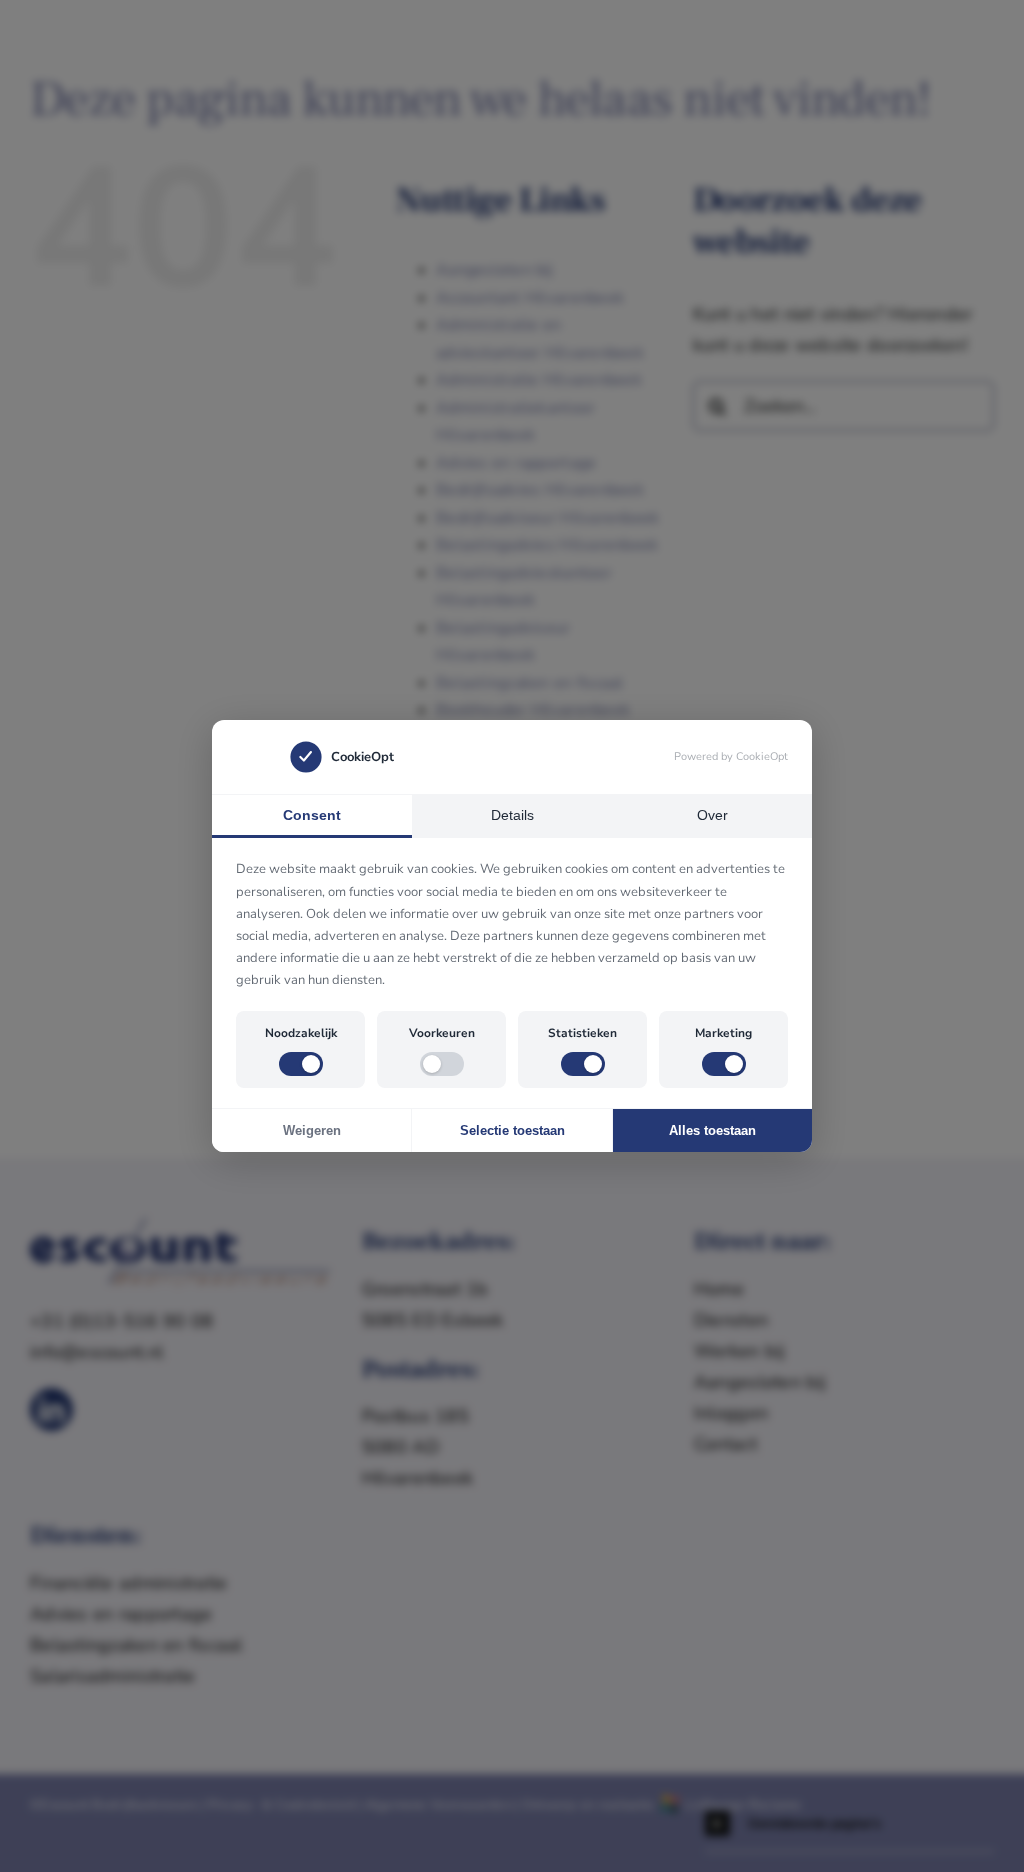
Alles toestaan (712, 1130)
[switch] (301, 1064)
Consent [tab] (312, 815)
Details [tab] (512, 815)
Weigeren (312, 1130)
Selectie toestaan (512, 1130)
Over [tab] (712, 815)
